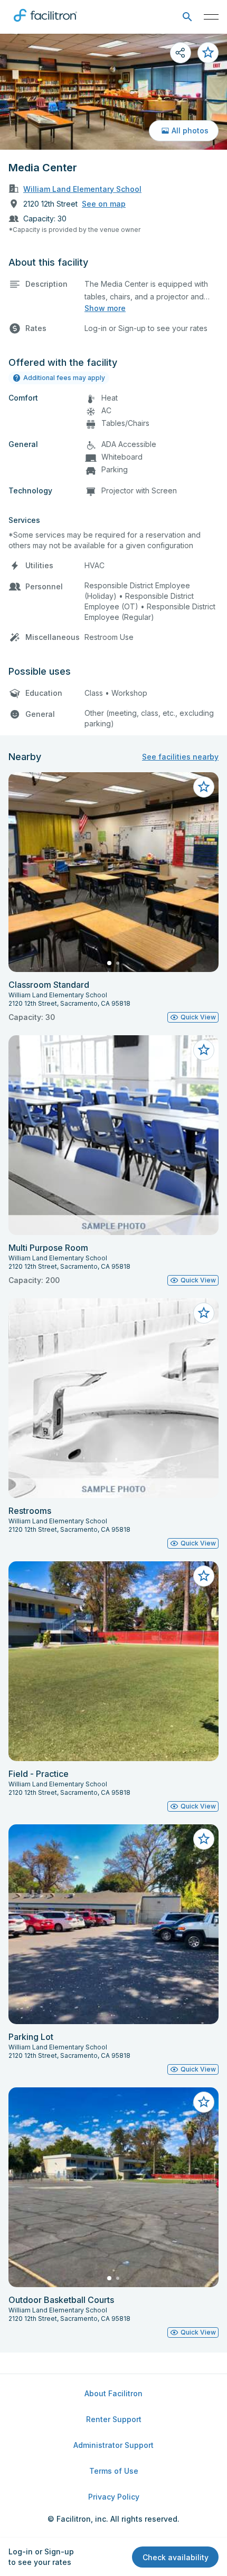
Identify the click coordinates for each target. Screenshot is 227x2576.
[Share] (181, 53)
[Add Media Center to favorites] (208, 53)
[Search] (187, 17)
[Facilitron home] (45, 24)
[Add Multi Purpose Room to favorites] (204, 1050)
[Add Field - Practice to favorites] (204, 1576)
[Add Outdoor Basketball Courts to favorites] (204, 2102)
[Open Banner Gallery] (113, 92)
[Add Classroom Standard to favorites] (204, 787)
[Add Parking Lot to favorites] (204, 1839)
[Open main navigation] (211, 17)
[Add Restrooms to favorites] (204, 1313)
